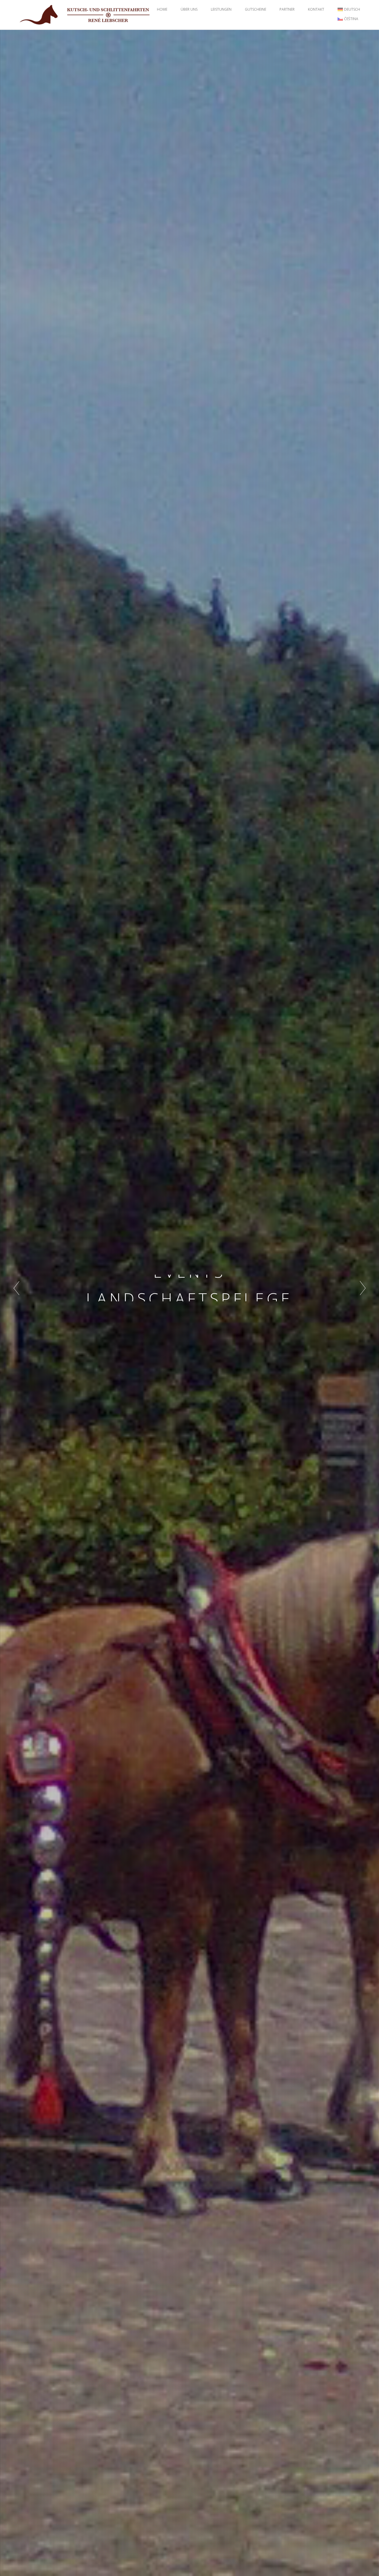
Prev (16, 1288)
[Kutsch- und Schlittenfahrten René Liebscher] (85, 14)
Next (363, 1288)
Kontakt (316, 9)
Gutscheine (256, 9)
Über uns (189, 9)
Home (162, 9)
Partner (287, 9)
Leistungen (221, 9)
